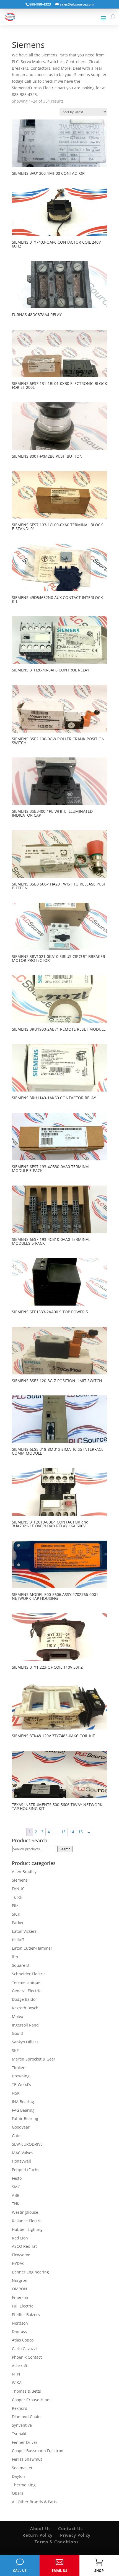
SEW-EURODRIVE (27, 2144)
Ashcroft (20, 2366)
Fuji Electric (23, 2306)
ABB (16, 2195)
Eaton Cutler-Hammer (32, 1948)
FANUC (18, 1889)
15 (81, 1832)
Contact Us (70, 2528)
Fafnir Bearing (25, 2118)
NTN (16, 2374)
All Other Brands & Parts (35, 2502)
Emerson (20, 2297)
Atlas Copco (23, 2340)
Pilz (15, 1906)
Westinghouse (25, 2212)
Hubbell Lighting (27, 2229)
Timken (19, 2068)
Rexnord (20, 2408)
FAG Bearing (23, 2110)
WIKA (17, 2383)
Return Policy (37, 2535)
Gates (17, 2136)
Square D (20, 1965)
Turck (17, 1897)
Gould (17, 2033)
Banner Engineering (30, 2272)
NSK (16, 2093)
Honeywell (21, 2161)
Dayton (18, 2476)
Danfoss (19, 2331)
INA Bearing (23, 2102)
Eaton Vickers (24, 1931)
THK (16, 2204)
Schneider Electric (29, 1974)
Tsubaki (19, 2434)
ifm (15, 1957)
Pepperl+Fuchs (26, 2170)
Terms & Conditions (57, 2542)
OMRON (20, 2289)
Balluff (18, 1940)
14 (72, 1832)
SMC (16, 2187)
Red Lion (20, 2238)
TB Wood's (21, 2084)
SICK (16, 1914)
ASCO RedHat (24, 2246)
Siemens (20, 1880)
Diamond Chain (26, 2417)
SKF (15, 2050)
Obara (18, 2493)
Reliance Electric (27, 2221)
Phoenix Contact (27, 2357)
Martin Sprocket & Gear (34, 2059)
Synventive (22, 2425)
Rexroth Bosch (25, 2008)
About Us (40, 2528)
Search (65, 1849)
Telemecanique (26, 1982)
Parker (18, 1923)
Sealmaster (22, 2468)
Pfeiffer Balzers (26, 2315)
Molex (17, 2016)
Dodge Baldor (24, 1999)
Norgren (20, 2281)
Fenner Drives (25, 2442)
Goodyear (21, 2127)
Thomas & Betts (26, 2391)
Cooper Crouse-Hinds (32, 2400)
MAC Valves (23, 2153)
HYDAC (18, 2263)
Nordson (20, 2323)
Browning (21, 2076)
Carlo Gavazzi (24, 2349)
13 (63, 1832)
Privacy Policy (75, 2535)
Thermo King (24, 2485)
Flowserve (21, 2255)
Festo (17, 2178)
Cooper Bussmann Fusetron (38, 2451)
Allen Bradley (24, 1872)
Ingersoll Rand (25, 2025)
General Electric (27, 1991)
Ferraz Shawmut (27, 2459)
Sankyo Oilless (25, 2042)
